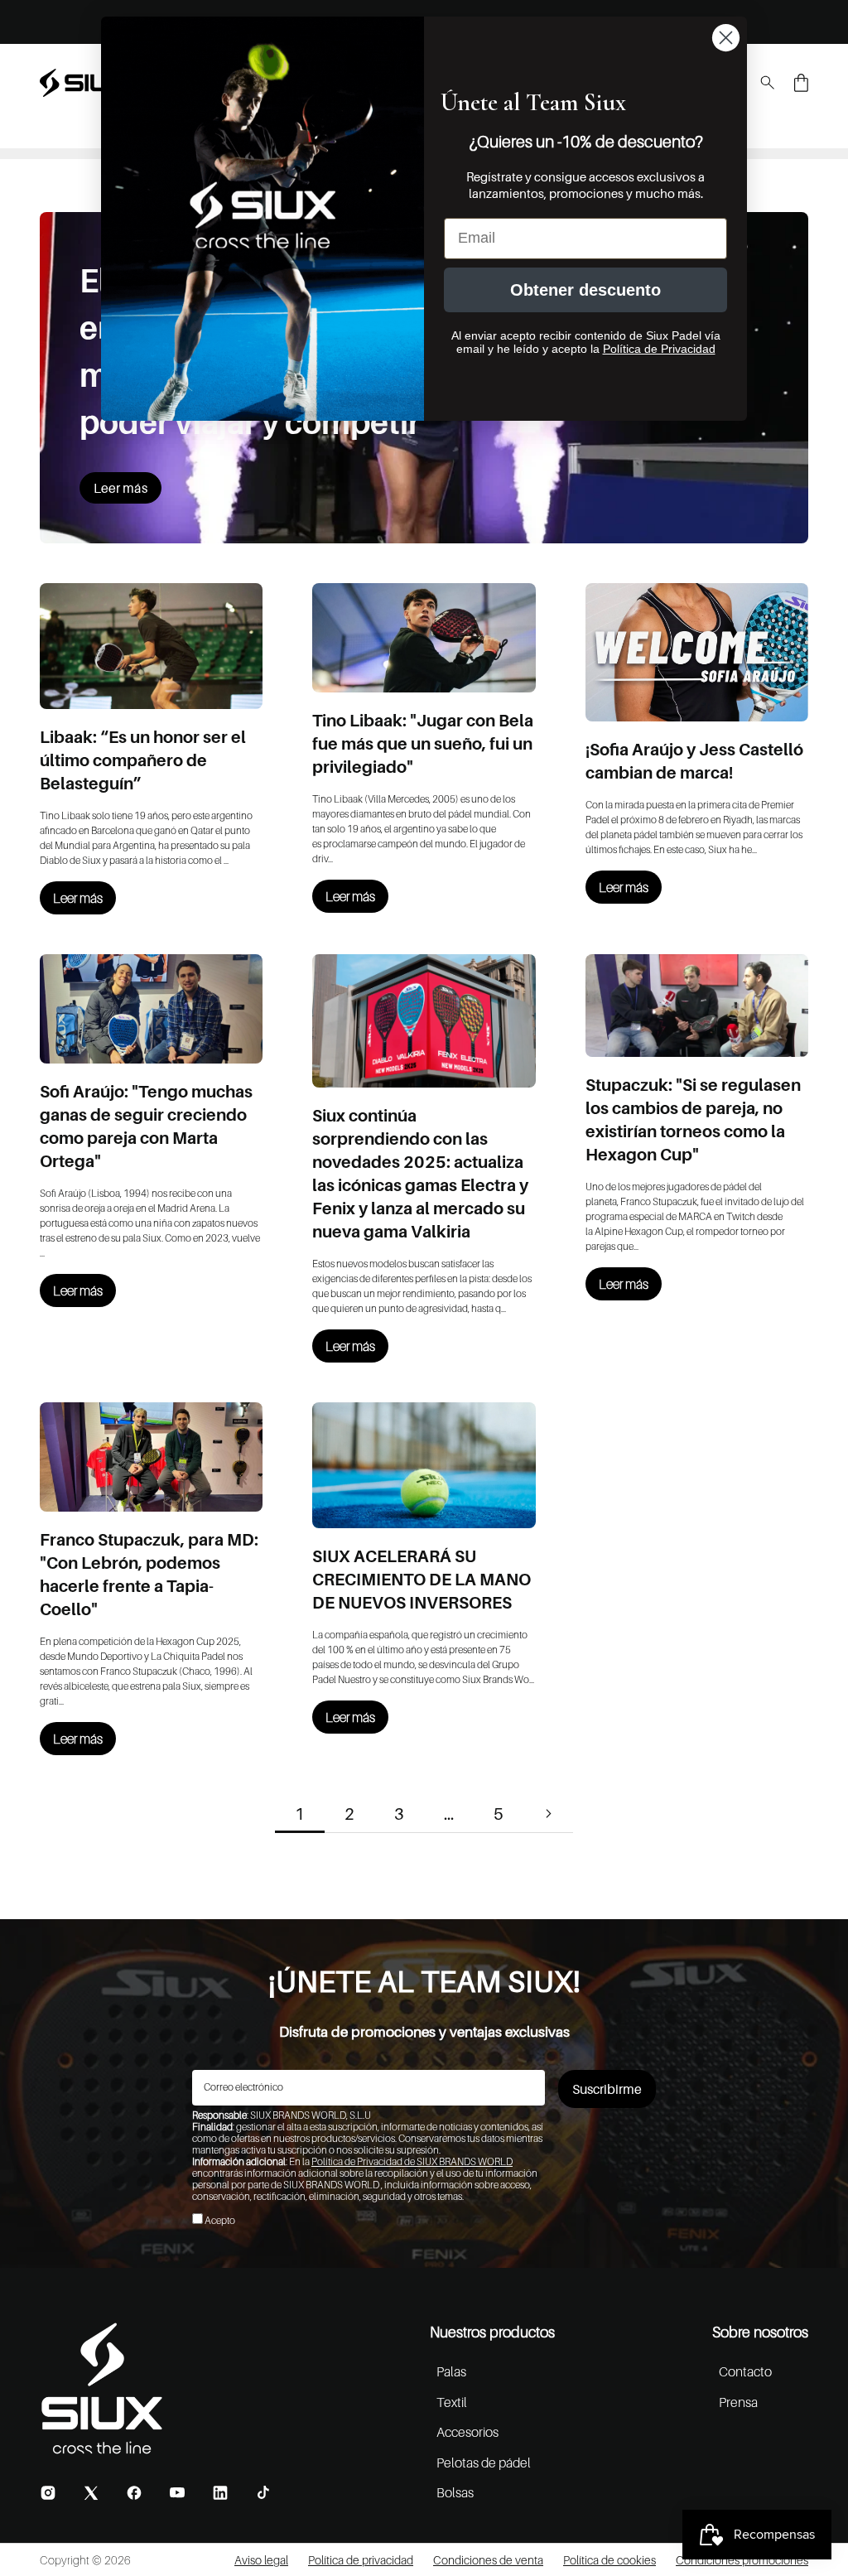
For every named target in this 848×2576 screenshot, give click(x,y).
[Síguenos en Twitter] (91, 2493)
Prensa (738, 2402)
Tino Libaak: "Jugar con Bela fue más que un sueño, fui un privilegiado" (423, 744)
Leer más (120, 488)
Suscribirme (607, 2089)
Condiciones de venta (488, 2560)
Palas (451, 2371)
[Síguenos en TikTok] (263, 2492)
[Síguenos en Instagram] (48, 2493)
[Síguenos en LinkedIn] (220, 2493)
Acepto (220, 2220)
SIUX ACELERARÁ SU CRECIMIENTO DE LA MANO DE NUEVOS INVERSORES (422, 1580)
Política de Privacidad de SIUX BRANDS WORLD (412, 2161)
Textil (452, 2402)
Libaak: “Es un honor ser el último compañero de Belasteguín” (143, 760)
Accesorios (467, 2432)
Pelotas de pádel (484, 2463)
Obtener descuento (585, 290)
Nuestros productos (492, 2332)
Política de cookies (609, 2560)
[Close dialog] (726, 38)
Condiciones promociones (742, 2560)
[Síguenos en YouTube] (177, 2492)
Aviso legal (261, 2560)
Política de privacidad (361, 2560)
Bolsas (455, 2492)
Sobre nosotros (760, 2332)
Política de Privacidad (659, 349)
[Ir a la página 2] (548, 1814)
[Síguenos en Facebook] (134, 2493)
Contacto (745, 2371)
